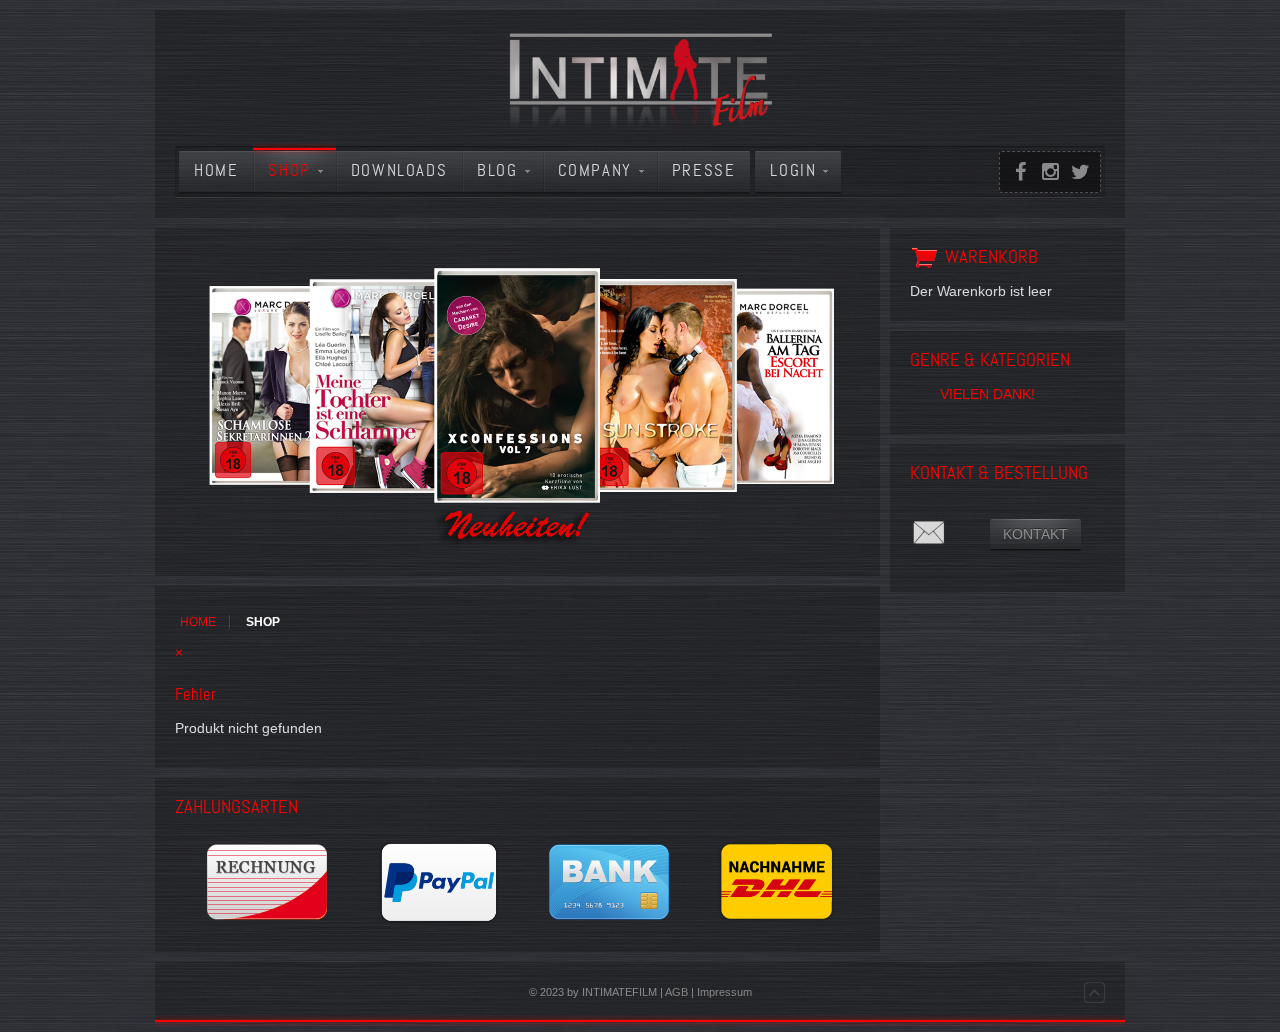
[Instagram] (1050, 172)
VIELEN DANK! (987, 394)
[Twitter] (1080, 172)
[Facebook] (1020, 172)
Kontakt (1035, 534)
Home (198, 622)
